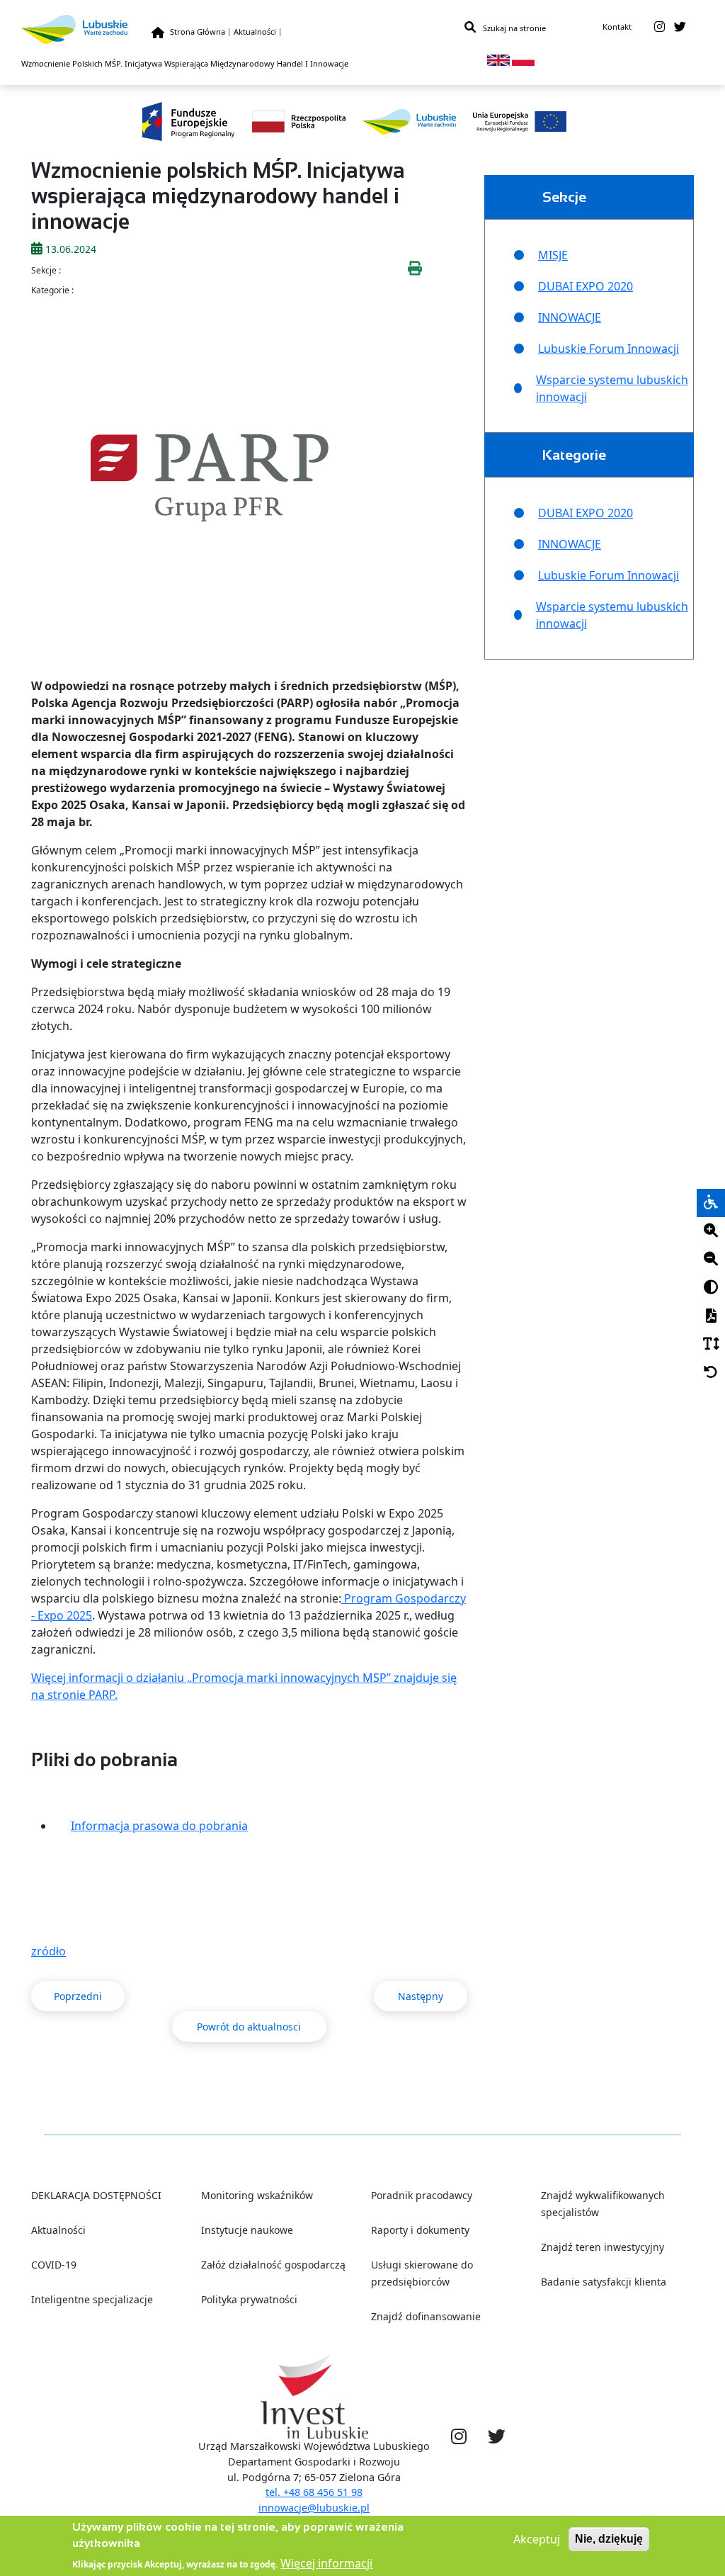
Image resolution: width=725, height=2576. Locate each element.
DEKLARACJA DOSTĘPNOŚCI (96, 2195)
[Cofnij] (711, 1373)
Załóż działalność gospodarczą (273, 2265)
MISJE (553, 255)
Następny (421, 1996)
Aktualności (255, 32)
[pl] (523, 59)
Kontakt (617, 27)
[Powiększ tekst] (711, 1231)
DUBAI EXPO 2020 (586, 286)
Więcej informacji (326, 2563)
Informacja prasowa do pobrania (159, 1826)
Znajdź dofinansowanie (426, 2316)
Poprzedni (78, 1996)
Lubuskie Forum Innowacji (609, 349)
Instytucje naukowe (247, 2230)
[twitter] (680, 27)
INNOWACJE (570, 317)
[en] (498, 59)
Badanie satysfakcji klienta (604, 2282)
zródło (48, 1951)
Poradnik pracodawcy (422, 2195)
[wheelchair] (711, 1203)
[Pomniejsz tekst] (711, 1260)
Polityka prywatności (249, 2299)
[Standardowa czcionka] (711, 1345)
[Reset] (711, 1373)
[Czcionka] (711, 1345)
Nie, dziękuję (609, 2539)
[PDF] (711, 1316)
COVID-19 (54, 2265)
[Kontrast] (711, 1288)
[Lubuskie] (86, 29)
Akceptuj (537, 2539)
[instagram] (660, 27)
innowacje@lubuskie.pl (314, 2508)
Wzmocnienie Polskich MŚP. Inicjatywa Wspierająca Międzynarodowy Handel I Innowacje (185, 63)
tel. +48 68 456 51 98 (314, 2492)
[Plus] (711, 1231)
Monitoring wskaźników (257, 2195)
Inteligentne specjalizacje (92, 2299)
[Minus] (711, 1260)
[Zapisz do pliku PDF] (711, 1316)
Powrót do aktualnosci (249, 2027)
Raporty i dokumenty (420, 2230)
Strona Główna (198, 32)
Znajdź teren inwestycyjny (603, 2247)
